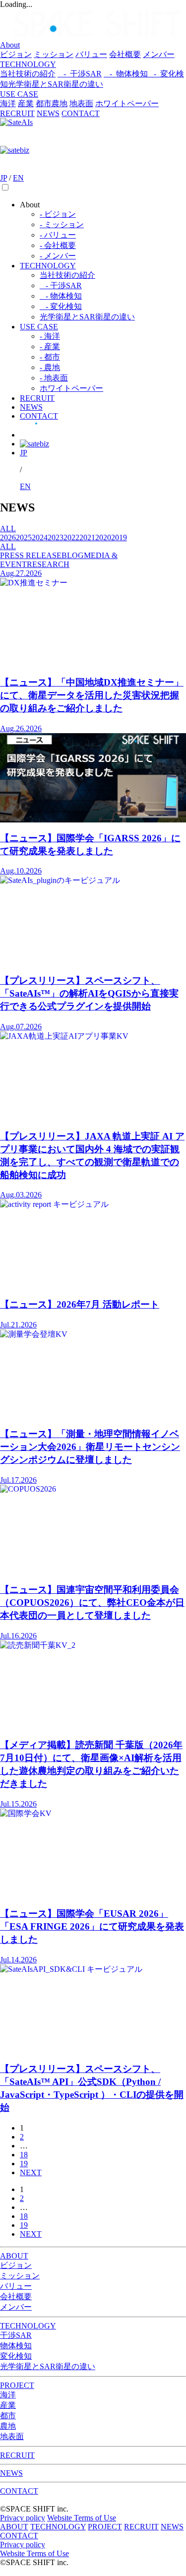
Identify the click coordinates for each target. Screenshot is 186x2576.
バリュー (91, 54)
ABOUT (14, 2256)
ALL (8, 529)
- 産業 (50, 346)
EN (18, 178)
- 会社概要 (58, 245)
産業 (26, 103)
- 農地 (50, 367)
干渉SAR (16, 2335)
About (10, 45)
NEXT (31, 2172)
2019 (119, 537)
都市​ (44, 103)
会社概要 (125, 54)
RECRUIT (17, 113)
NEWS (48, 113)
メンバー (159, 54)
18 (24, 2155)
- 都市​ (50, 357)
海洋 (8, 103)
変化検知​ (16, 2356)
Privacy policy (23, 2518)
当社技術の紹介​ (67, 275)
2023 (56, 537)
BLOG (73, 555)
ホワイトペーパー (127, 103)
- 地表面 (54, 378)
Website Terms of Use (82, 2518)
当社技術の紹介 (28, 74)
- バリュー (58, 235)
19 (24, 2164)
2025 (24, 537)
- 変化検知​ (61, 306)
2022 (71, 537)
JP (3, 178)
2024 (40, 537)
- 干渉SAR (80, 74)
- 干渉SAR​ (61, 285)
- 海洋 (50, 336)
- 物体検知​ (126, 74)
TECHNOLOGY (28, 64)
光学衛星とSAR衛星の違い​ (87, 317)
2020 (103, 537)
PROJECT (17, 2385)
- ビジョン (58, 214)
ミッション (54, 54)
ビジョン (16, 54)
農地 (60, 103)
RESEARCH (48, 564)
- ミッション (62, 224)
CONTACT (81, 113)
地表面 (81, 103)
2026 (8, 537)
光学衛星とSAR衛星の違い (56, 84)
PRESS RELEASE (31, 555)
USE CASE (19, 94)
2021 (87, 537)
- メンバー (58, 256)
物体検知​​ (16, 2346)
